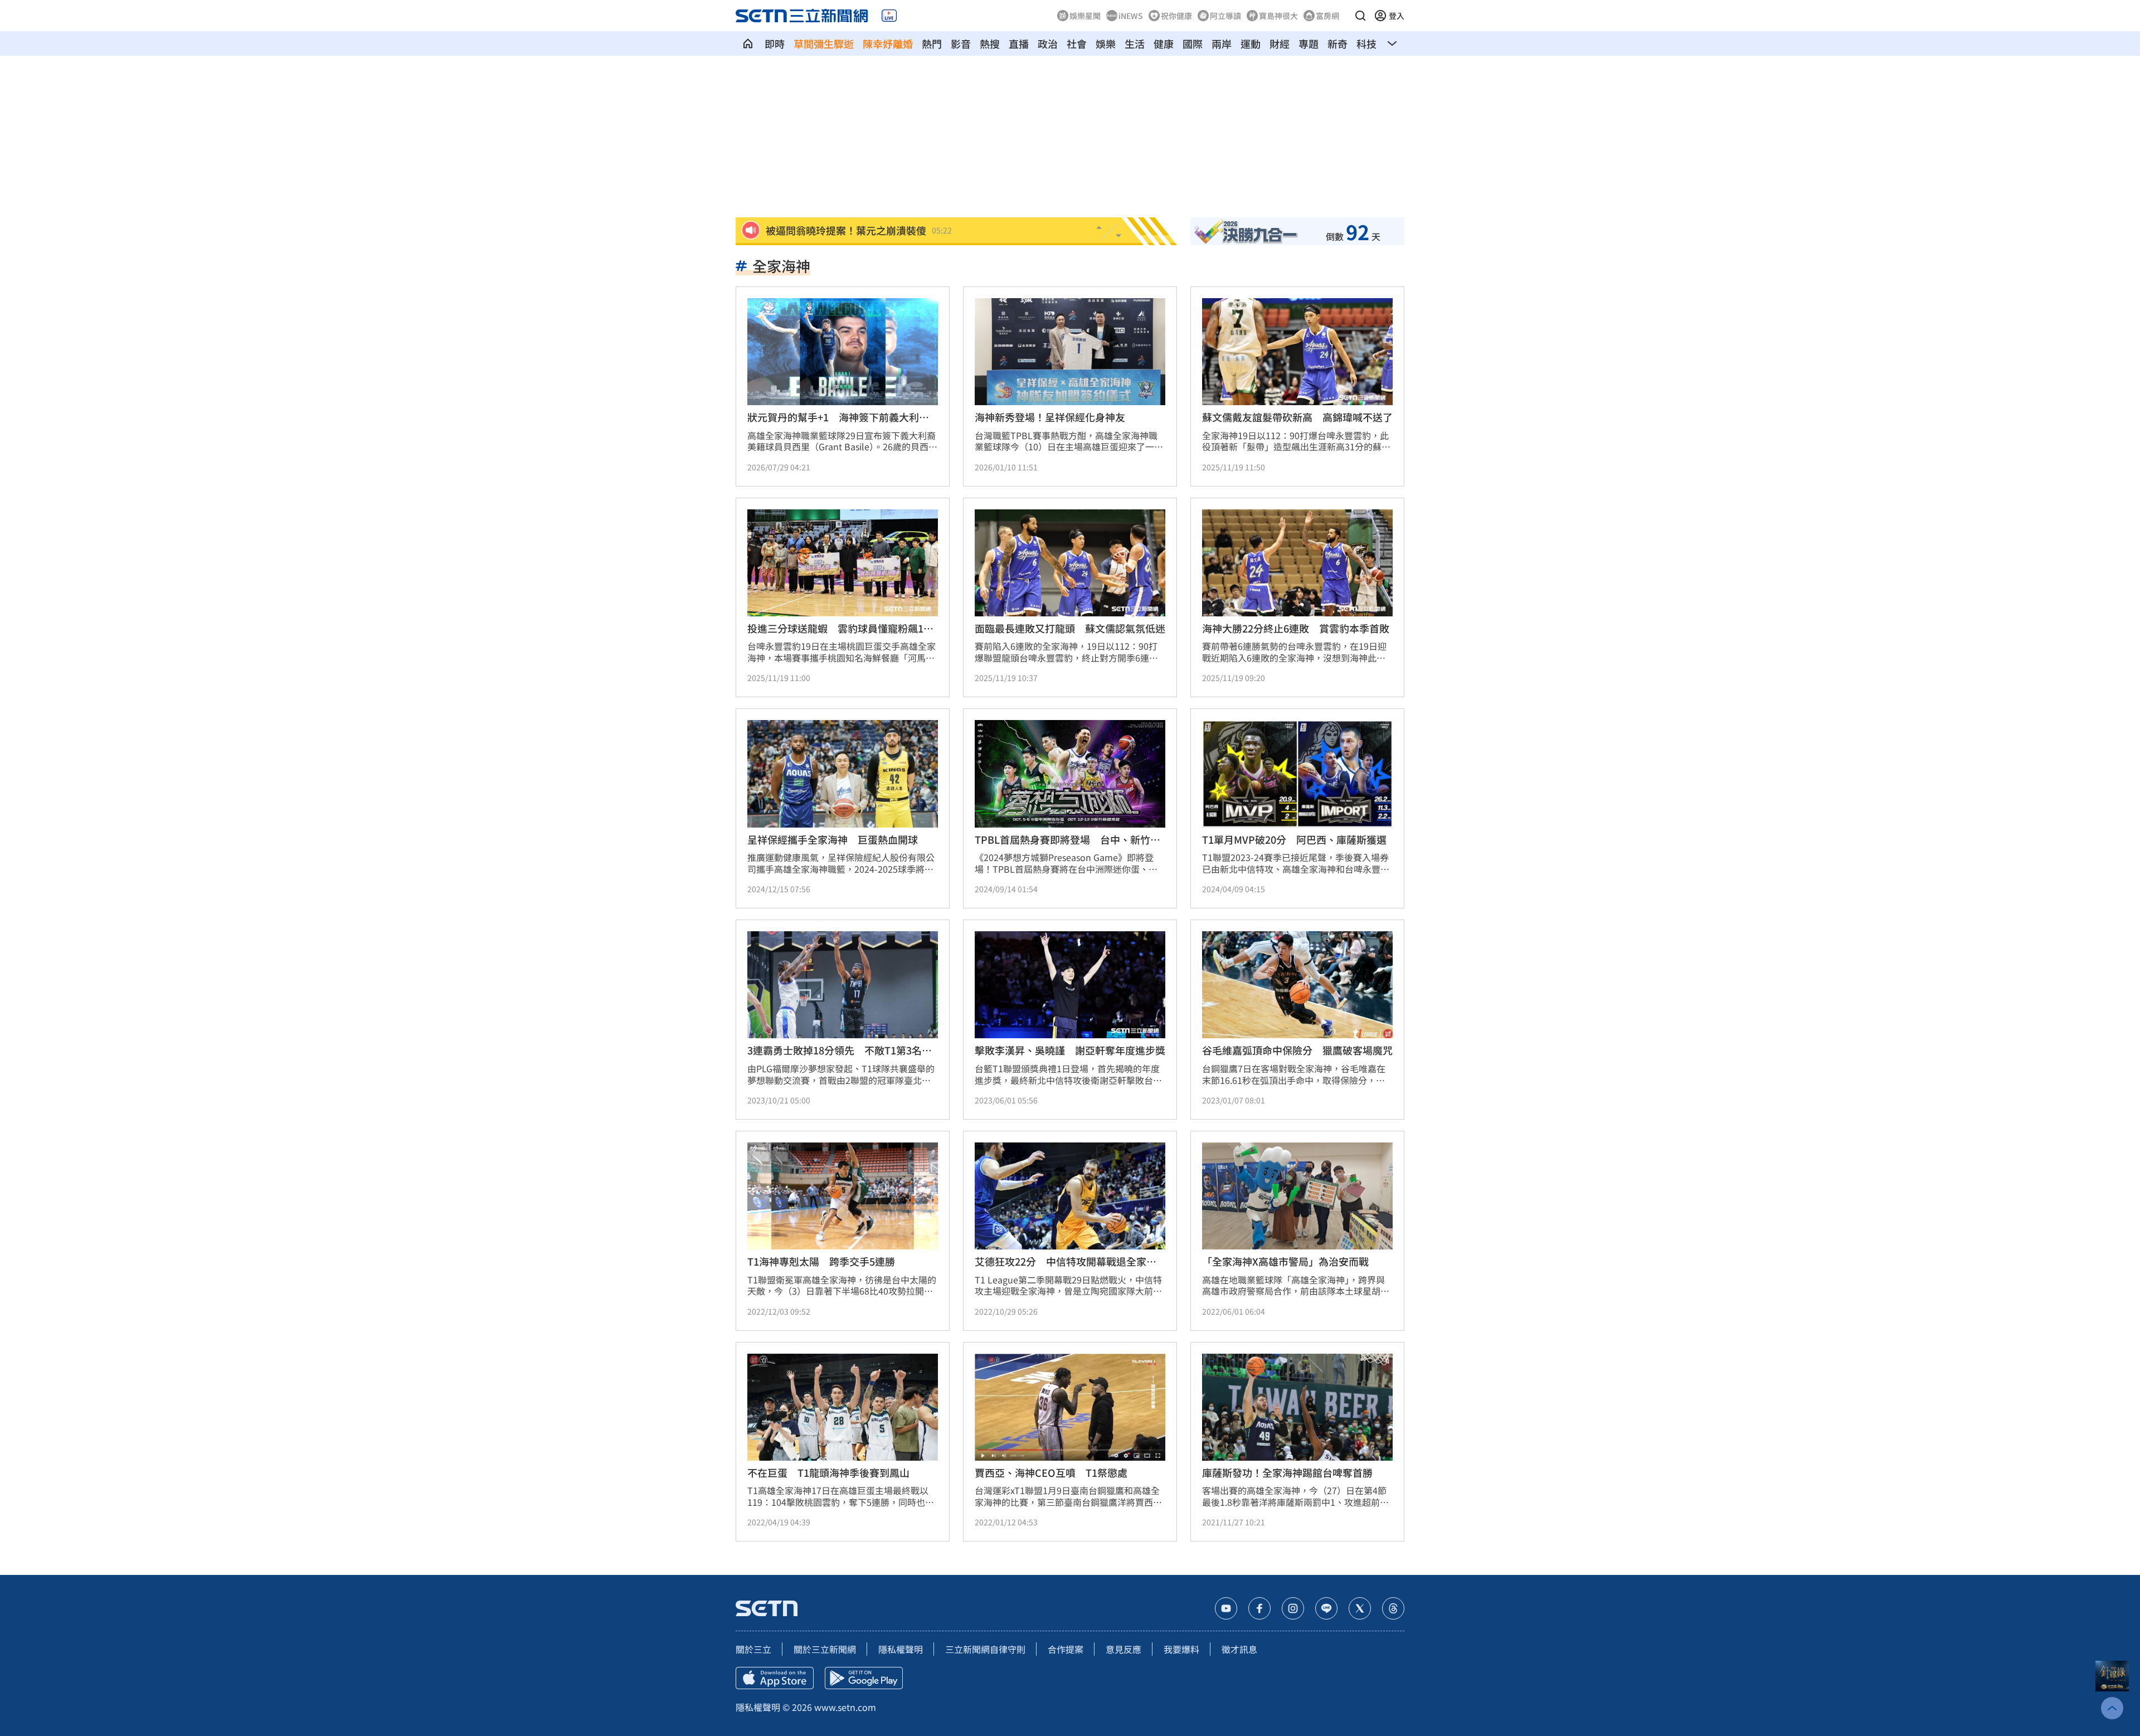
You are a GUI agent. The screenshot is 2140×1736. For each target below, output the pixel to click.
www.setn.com (845, 1707)
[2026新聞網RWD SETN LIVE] (889, 16)
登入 (1397, 16)
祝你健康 (1176, 16)
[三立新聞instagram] (1293, 1608)
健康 (1164, 43)
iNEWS (1131, 16)
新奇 (1337, 43)
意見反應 (1123, 1649)
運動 (1251, 43)
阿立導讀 (1225, 16)
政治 (1048, 43)
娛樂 (1106, 43)
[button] (1360, 16)
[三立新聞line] (1326, 1608)
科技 (1366, 43)
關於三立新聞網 (825, 1649)
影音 (961, 43)
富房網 (1327, 16)
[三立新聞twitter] (1360, 1608)
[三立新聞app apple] (775, 1678)
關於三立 (753, 1649)
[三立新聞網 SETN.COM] (748, 43)
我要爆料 (1181, 1649)
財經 (1280, 43)
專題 (1309, 43)
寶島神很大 (1278, 16)
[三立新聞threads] (1393, 1608)
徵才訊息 (1239, 1649)
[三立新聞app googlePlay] (864, 1678)
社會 (1077, 43)
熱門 (932, 43)
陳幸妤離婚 (888, 43)
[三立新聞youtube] (1226, 1608)
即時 (775, 43)
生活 (1135, 43)
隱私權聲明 (901, 1649)
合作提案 (1066, 1649)
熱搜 (990, 43)
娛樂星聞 (1085, 16)
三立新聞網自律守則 (985, 1649)
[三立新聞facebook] (1259, 1608)
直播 (1019, 43)
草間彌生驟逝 (824, 43)
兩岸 (1222, 43)
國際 (1193, 43)
